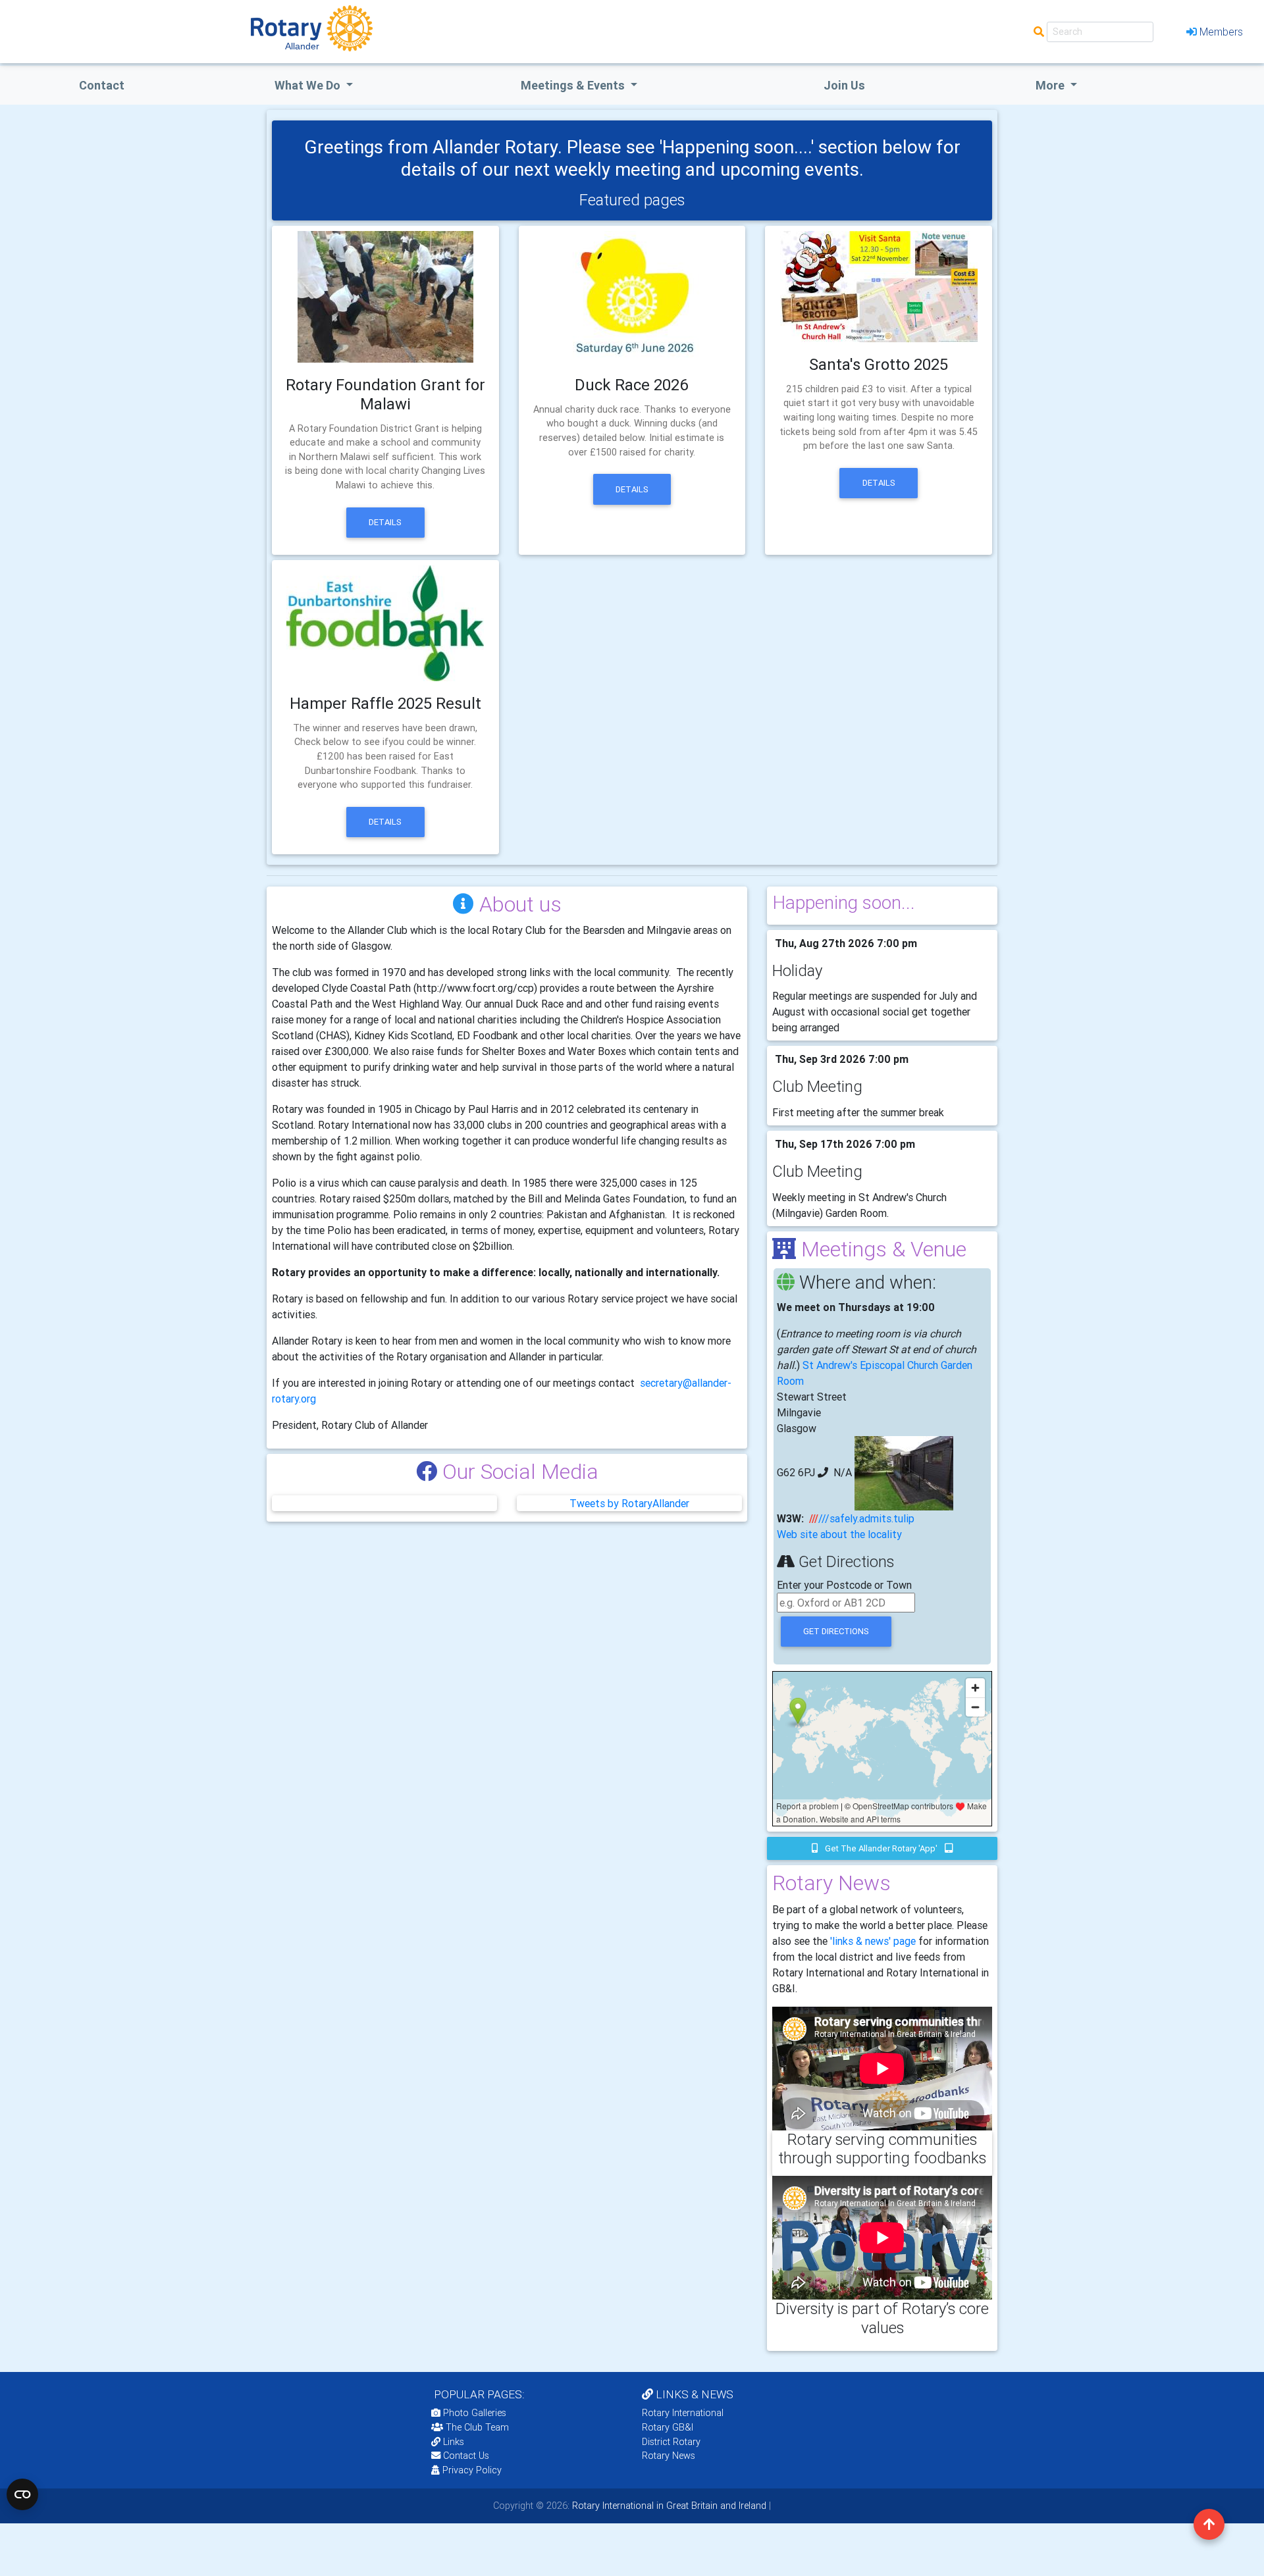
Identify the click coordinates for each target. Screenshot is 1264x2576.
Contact (102, 85)
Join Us (844, 85)
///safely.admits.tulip (866, 1518)
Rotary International (683, 2413)
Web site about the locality (839, 1534)
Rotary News (669, 2456)
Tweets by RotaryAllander (629, 1503)
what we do (309, 85)
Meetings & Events (574, 85)
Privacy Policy (472, 2470)
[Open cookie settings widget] (22, 2494)
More (1051, 85)
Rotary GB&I (668, 2427)
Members (1221, 32)
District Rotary (671, 2442)
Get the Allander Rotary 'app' (881, 1848)
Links (454, 2442)
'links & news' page (873, 1941)
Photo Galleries (473, 2413)
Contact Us (465, 2456)
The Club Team (477, 2427)
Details (385, 522)
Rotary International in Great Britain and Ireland (668, 2506)
